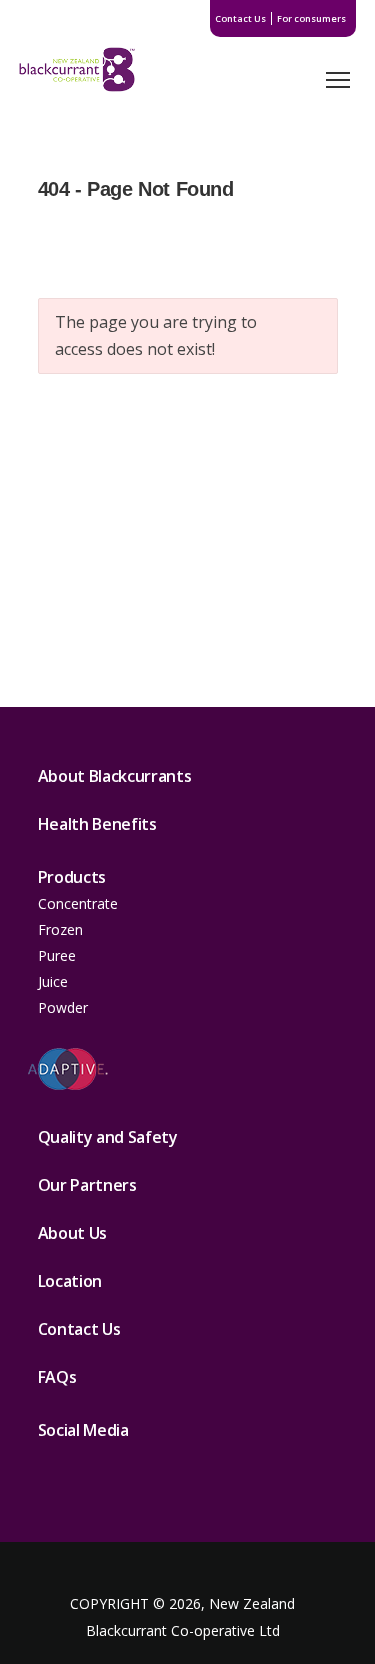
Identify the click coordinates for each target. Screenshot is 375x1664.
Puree (57, 955)
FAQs (57, 1377)
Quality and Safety (108, 1137)
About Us (72, 1233)
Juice (53, 981)
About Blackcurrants (115, 776)
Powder (63, 1007)
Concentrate (78, 903)
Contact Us (240, 18)
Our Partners (87, 1185)
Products (72, 877)
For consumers (311, 18)
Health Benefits (97, 824)
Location (70, 1281)
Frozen (60, 929)
